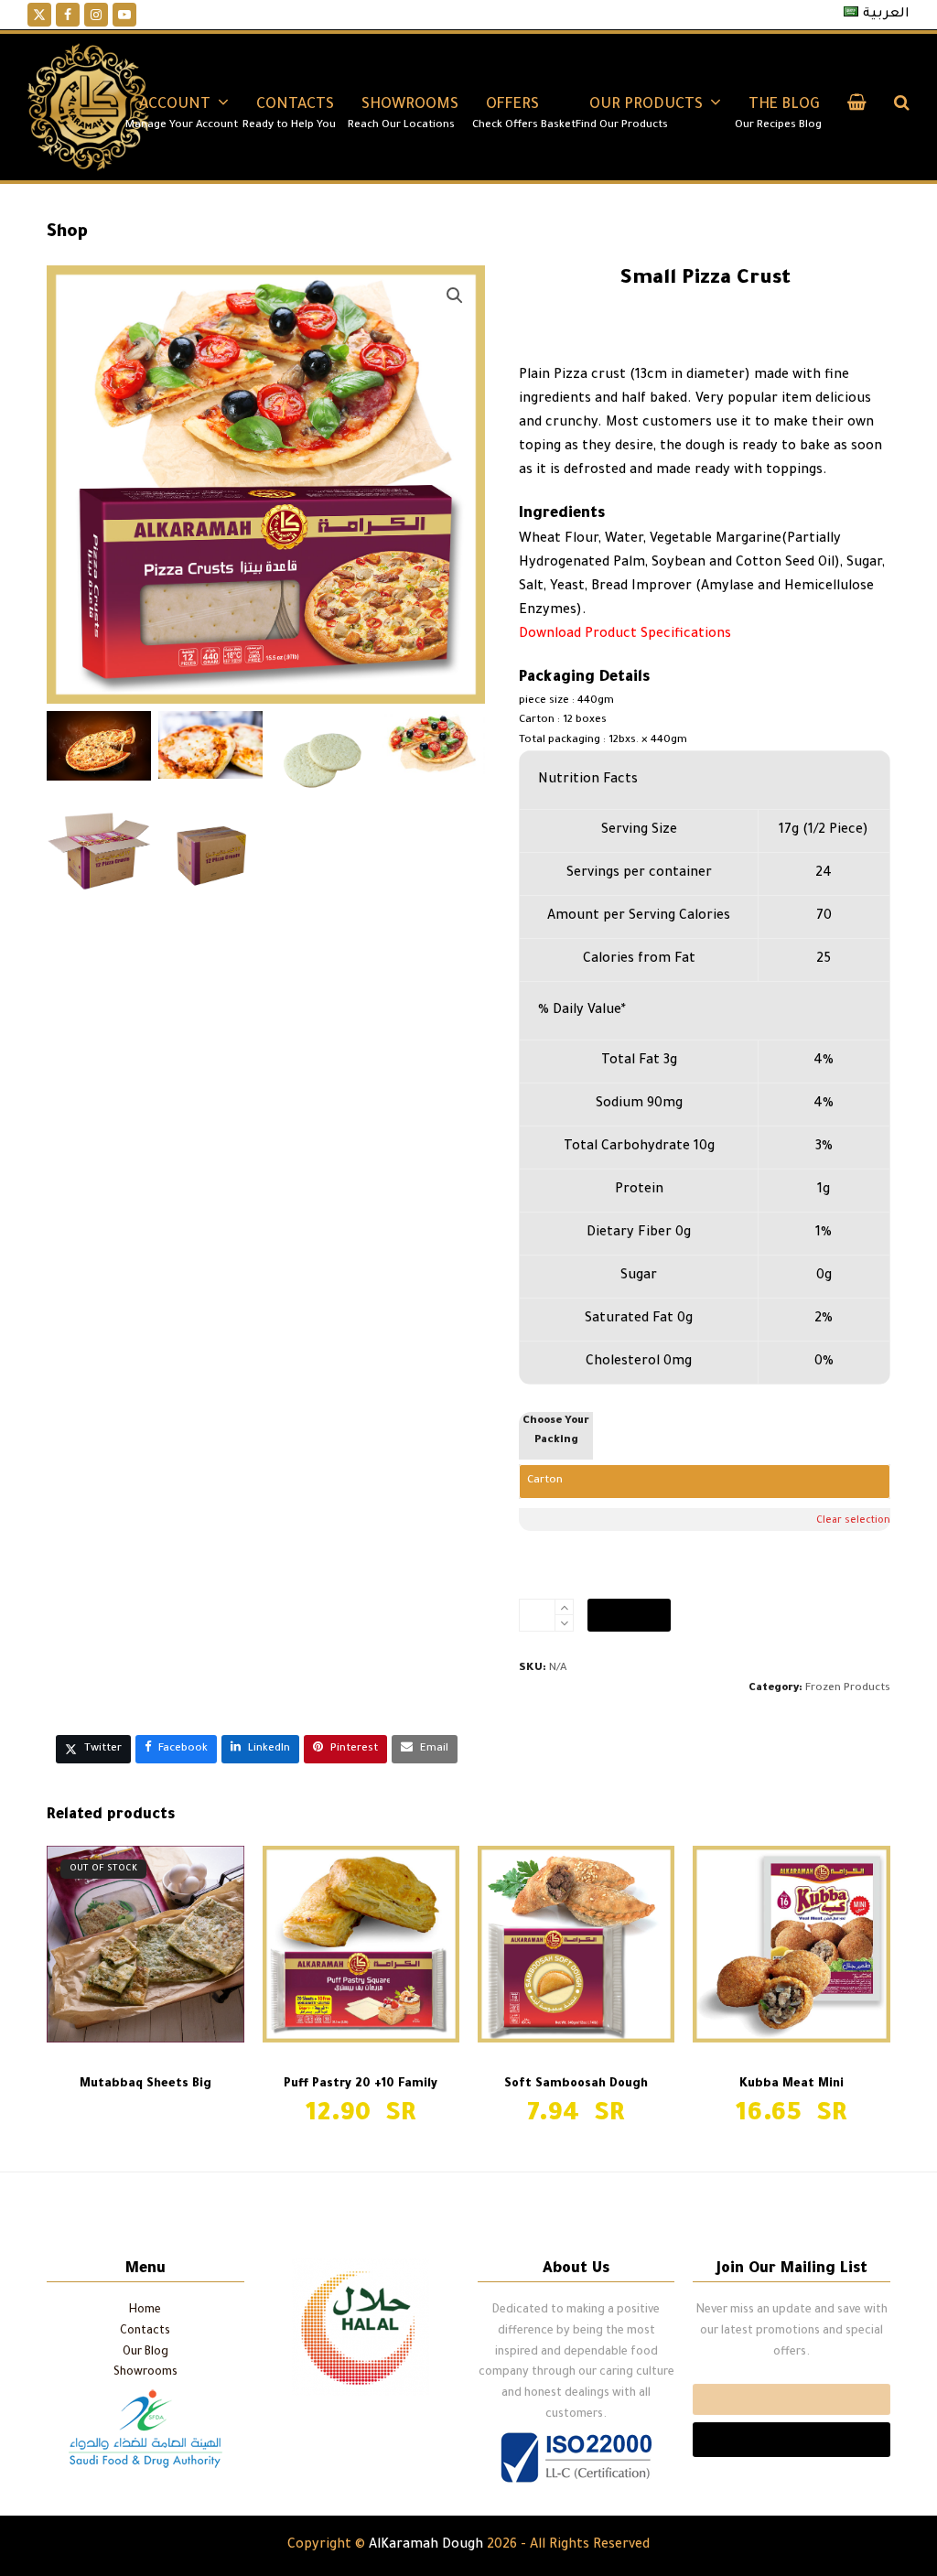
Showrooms (145, 2373)
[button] (857, 107)
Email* (791, 2399)
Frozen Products (848, 1689)
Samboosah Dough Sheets (123, 2202)
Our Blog (145, 2353)
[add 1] (564, 1607)
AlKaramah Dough (426, 2546)
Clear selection (853, 1521)
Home (145, 2311)
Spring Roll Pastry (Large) (809, 2202)
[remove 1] (564, 1623)
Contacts (145, 2332)
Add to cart (629, 1616)
